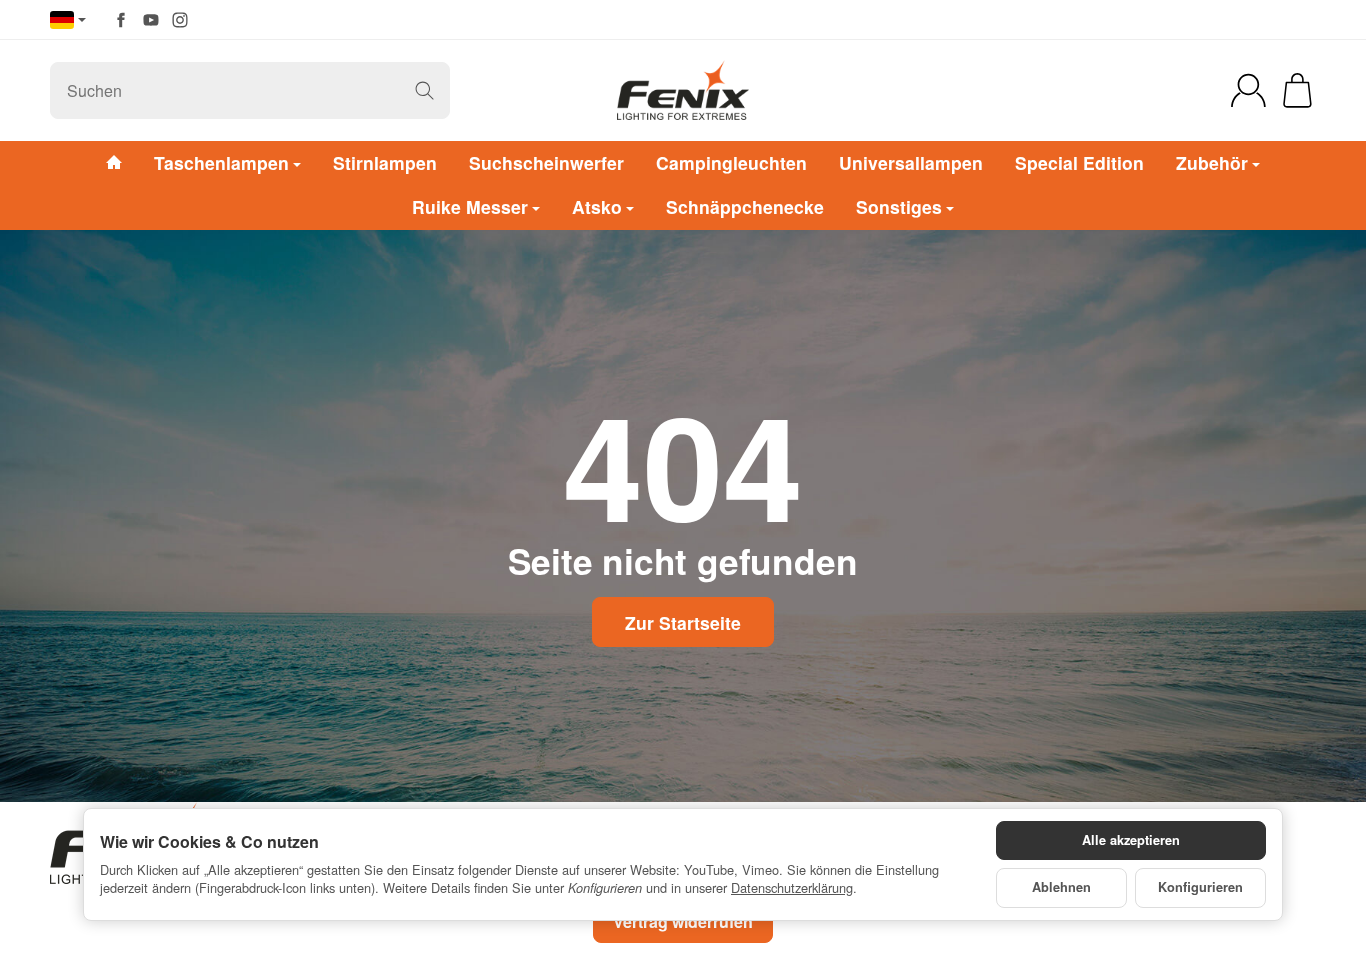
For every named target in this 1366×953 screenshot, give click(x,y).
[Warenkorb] (1297, 90)
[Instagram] (180, 20)
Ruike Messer (470, 206)
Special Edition (1079, 162)
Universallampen (911, 162)
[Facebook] (121, 20)
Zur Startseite (683, 622)
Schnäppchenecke (745, 206)
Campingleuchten (731, 162)
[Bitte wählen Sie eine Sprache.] (68, 20)
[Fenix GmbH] (683, 90)
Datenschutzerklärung (792, 887)
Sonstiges (899, 206)
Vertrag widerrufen (683, 921)
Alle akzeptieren (1131, 840)
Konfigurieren (1200, 887)
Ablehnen (1061, 887)
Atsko (597, 206)
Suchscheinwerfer (546, 162)
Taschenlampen (221, 162)
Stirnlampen (385, 162)
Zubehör (1212, 162)
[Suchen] (424, 90)
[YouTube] (151, 20)
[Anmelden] (1248, 90)
